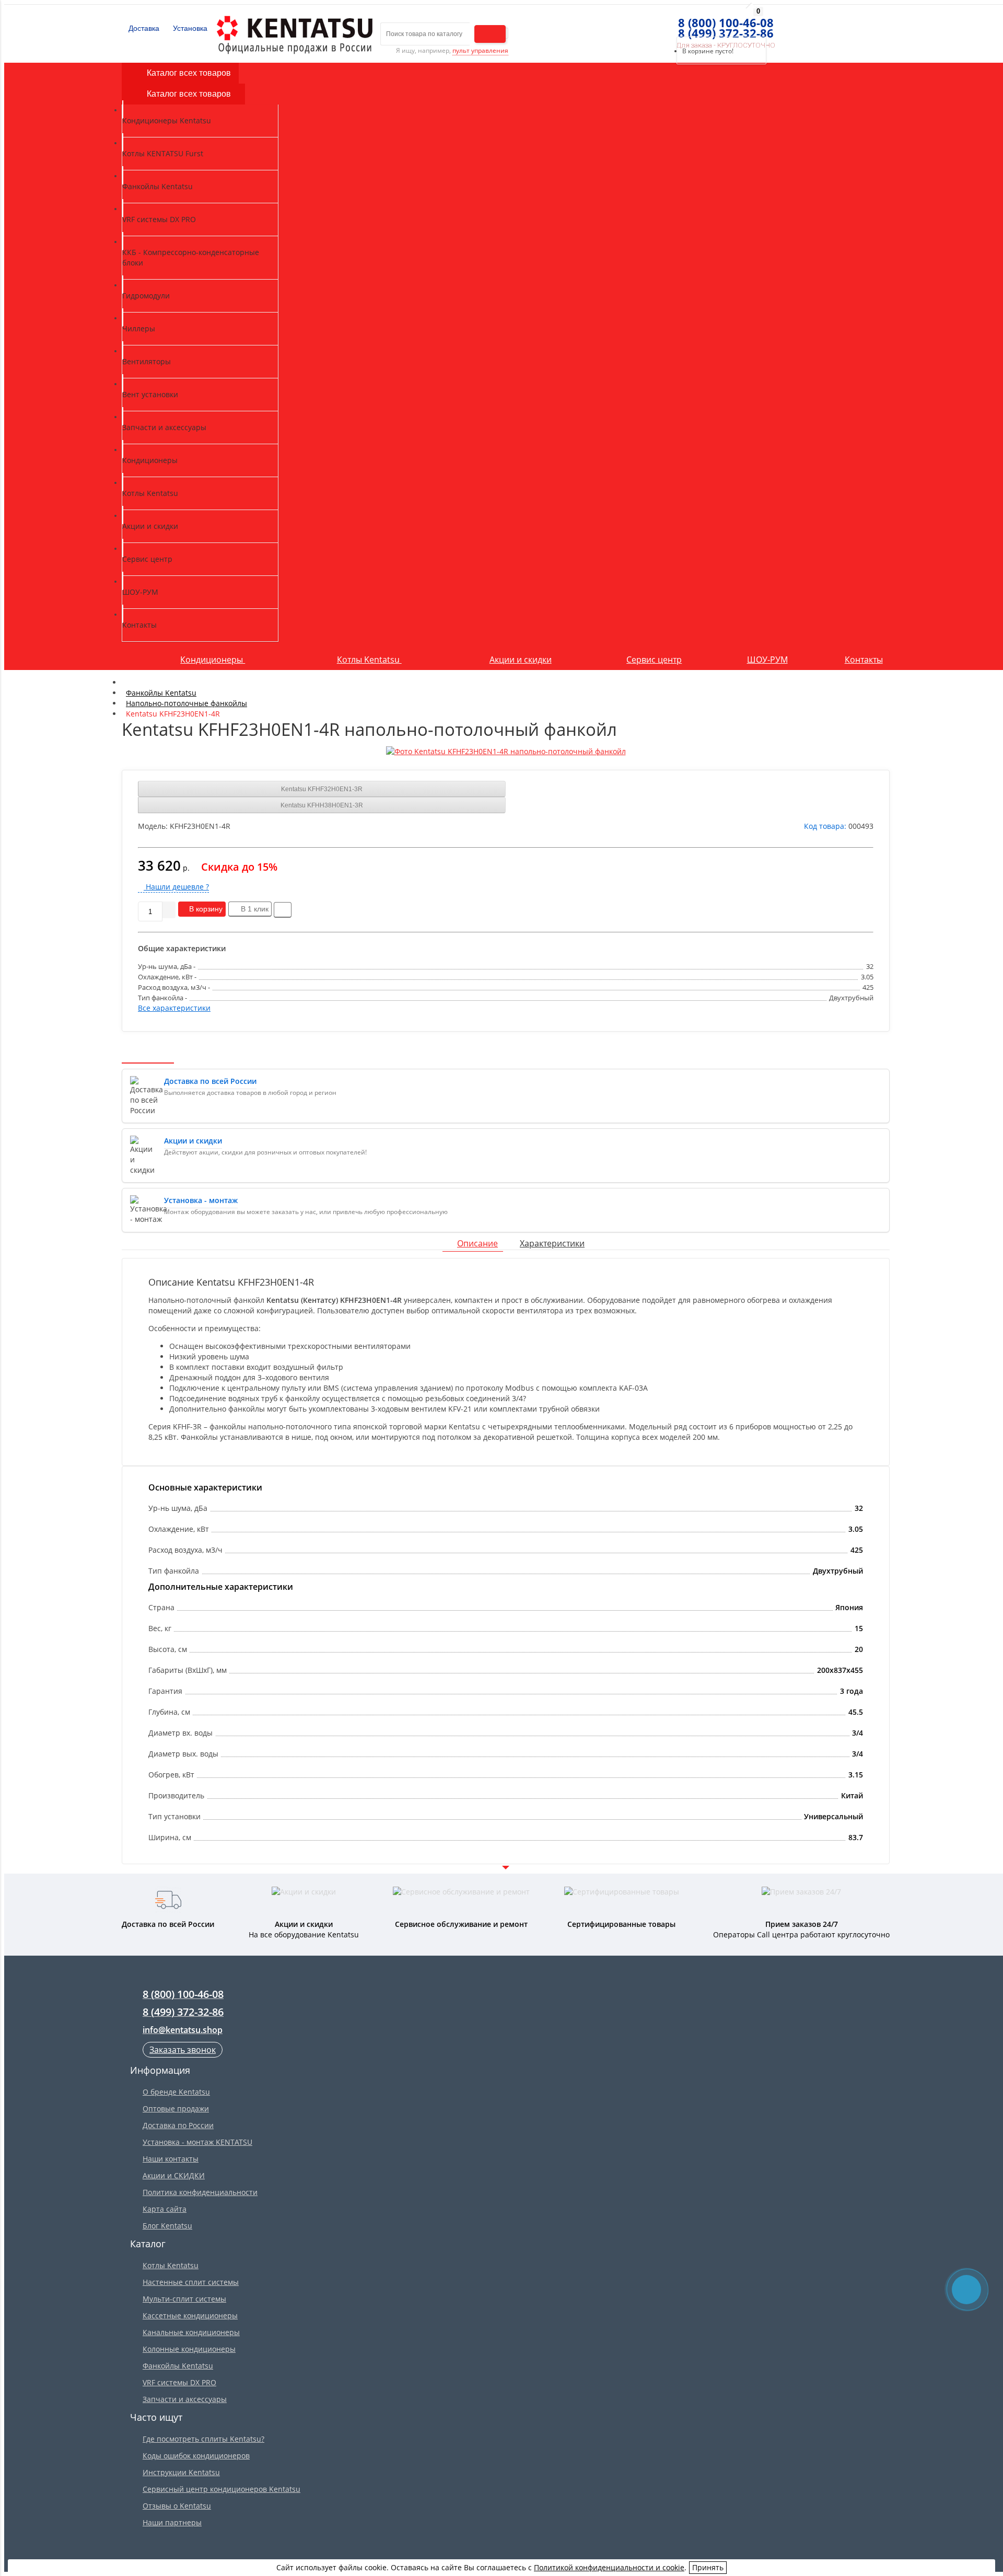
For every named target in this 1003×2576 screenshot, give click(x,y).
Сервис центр (654, 660)
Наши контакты (171, 2159)
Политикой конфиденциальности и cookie (609, 2567)
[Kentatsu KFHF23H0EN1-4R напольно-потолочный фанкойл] (506, 752)
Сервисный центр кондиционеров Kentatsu (221, 2489)
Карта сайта (165, 2209)
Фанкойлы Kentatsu (178, 2366)
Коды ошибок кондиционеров (196, 2456)
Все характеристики (174, 1008)
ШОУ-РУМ (767, 660)
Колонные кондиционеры (189, 2349)
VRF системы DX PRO (179, 2382)
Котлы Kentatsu (369, 660)
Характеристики (552, 1243)
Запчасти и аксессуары (185, 2399)
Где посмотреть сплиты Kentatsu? (203, 2439)
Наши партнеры (172, 2522)
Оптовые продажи (176, 2109)
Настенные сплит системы (191, 2282)
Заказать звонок (183, 2050)
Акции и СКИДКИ (174, 2175)
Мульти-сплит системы (184, 2299)
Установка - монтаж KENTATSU (197, 2142)
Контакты (864, 660)
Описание (477, 1243)
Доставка (143, 28)
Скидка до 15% (239, 867)
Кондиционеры (213, 660)
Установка (189, 28)
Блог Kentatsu (167, 2226)
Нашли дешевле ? (176, 887)
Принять (708, 2567)
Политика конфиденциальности (200, 2192)
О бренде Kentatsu (176, 2092)
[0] (673, 24)
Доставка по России (178, 2125)
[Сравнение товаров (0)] (654, 24)
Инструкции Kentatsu (181, 2472)
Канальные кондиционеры (191, 2332)
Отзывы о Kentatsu (177, 2506)
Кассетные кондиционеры (190, 2315)
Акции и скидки (521, 660)
